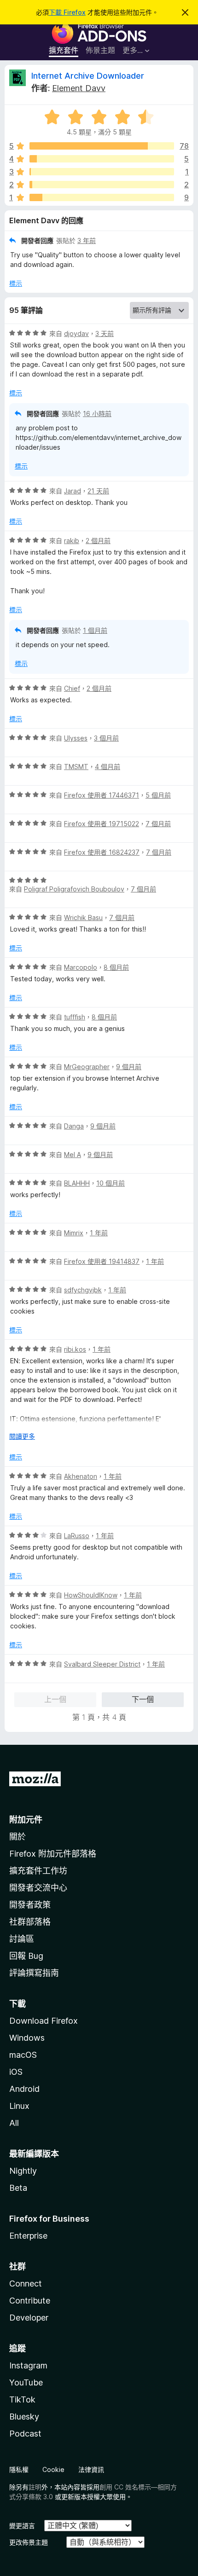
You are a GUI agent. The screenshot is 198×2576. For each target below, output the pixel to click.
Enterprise (28, 2236)
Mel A (73, 1155)
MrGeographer (87, 1067)
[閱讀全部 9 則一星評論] (102, 197)
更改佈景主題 (29, 2542)
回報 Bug (26, 1956)
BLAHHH (77, 1183)
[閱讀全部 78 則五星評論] (102, 146)
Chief (72, 688)
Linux (19, 2106)
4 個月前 (108, 767)
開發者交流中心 (38, 1888)
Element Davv (79, 88)
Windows (27, 2038)
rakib (72, 541)
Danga (74, 1126)
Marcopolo (81, 967)
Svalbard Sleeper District (102, 1664)
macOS (23, 2055)
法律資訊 (91, 2469)
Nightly (23, 2171)
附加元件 (26, 1820)
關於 (17, 1837)
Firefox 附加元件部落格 (53, 1854)
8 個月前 (116, 967)
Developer (29, 2318)
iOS (16, 2072)
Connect (26, 2284)
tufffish (75, 1017)
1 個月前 (95, 630)
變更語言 (22, 2526)
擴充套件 (64, 50)
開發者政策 (30, 1905)
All (14, 2123)
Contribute (30, 2301)
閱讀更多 (22, 1436)
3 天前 (105, 333)
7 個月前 (158, 824)
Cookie (53, 2469)
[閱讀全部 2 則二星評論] (102, 185)
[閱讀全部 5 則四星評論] (102, 159)
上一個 (55, 1699)
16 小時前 (97, 414)
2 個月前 (98, 541)
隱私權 (19, 2469)
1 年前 (99, 1233)
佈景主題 (100, 50)
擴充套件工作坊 (38, 1871)
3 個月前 (106, 738)
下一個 (143, 1699)
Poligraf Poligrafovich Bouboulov (74, 889)
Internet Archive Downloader (88, 76)
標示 (16, 283)
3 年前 (87, 240)
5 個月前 (158, 795)
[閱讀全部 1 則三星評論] (102, 172)
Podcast (25, 2434)
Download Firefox (44, 2021)
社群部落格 (30, 1922)
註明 (35, 2487)
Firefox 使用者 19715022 (102, 824)
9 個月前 (129, 1067)
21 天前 (98, 491)
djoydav (76, 333)
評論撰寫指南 (34, 1973)
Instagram (28, 2365)
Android (24, 2089)
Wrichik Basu (83, 918)
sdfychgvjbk (83, 1290)
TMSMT (76, 767)
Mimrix (74, 1233)
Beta (18, 2188)
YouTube (26, 2382)
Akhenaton (81, 1476)
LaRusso (77, 1536)
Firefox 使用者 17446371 (102, 795)
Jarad (73, 491)
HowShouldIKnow (91, 1595)
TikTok (22, 2399)
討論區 (22, 1939)
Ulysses (76, 738)
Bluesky (24, 2417)
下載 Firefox (67, 12)
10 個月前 (111, 1183)
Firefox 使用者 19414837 (102, 1261)
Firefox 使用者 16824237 (102, 852)
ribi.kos (75, 1349)
